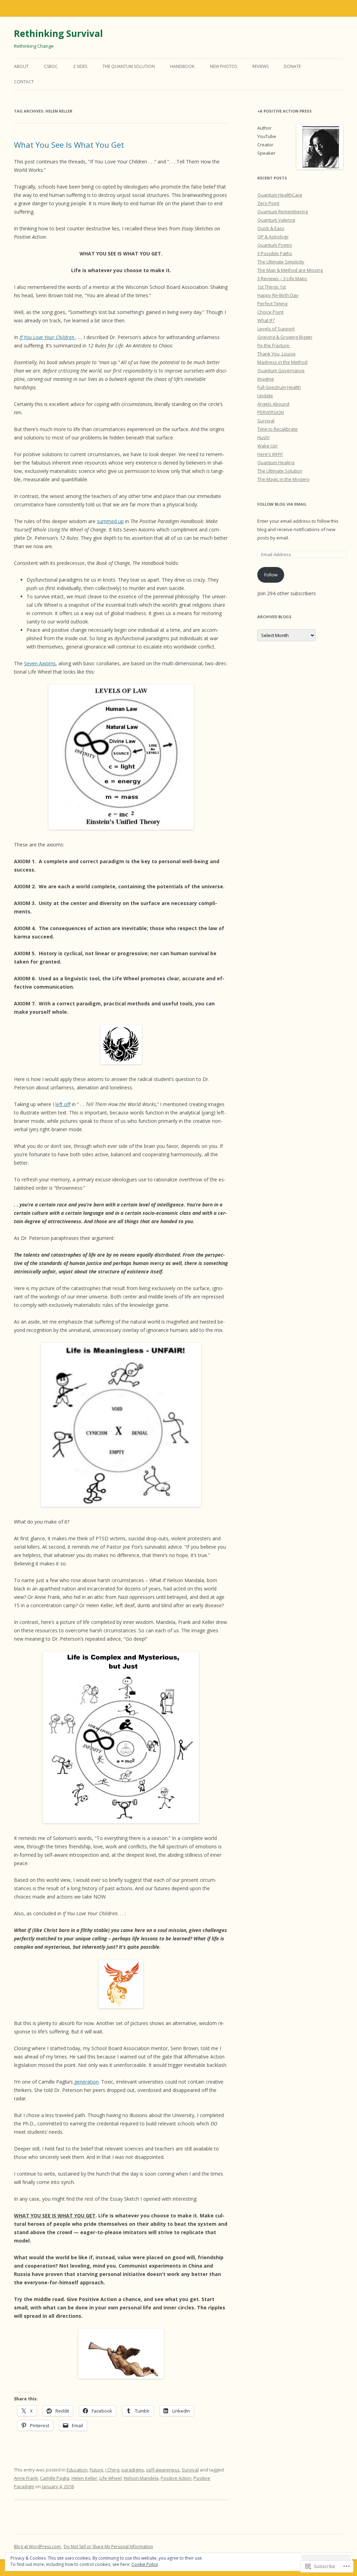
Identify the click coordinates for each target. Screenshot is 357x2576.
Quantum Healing (276, 462)
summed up (110, 521)
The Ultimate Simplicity (281, 262)
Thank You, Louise (276, 354)
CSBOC (51, 66)
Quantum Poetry (275, 245)
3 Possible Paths (275, 253)
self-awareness (163, 2470)
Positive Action (176, 2478)
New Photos (223, 66)
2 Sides (80, 66)
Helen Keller (84, 2478)
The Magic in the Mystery (283, 479)
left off (63, 1104)
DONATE (292, 66)
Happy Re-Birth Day (278, 295)
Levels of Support (276, 329)
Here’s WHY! (270, 454)
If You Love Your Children (48, 337)
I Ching (112, 2470)
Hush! (263, 437)
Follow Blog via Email (282, 504)
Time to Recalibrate (278, 429)
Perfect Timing (272, 304)
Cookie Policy (145, 2564)
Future (96, 2470)
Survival (190, 2470)
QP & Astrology (273, 237)
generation (86, 2082)
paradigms (133, 2470)
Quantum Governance (281, 370)
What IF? (266, 320)
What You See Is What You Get (69, 145)
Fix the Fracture (274, 345)
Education (77, 2470)
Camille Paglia (55, 2478)
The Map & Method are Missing (290, 270)
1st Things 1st (272, 287)
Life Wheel (111, 2478)
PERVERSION (271, 412)
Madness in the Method (282, 362)
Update (265, 396)
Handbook (182, 66)
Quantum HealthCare (280, 195)
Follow (271, 575)
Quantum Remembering (283, 212)
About (21, 66)
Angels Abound (273, 404)
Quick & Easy (271, 228)
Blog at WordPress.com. (38, 2547)
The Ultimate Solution (280, 471)
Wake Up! (267, 446)
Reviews (260, 66)
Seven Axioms (40, 663)
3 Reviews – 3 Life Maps (282, 278)
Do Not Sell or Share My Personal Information (108, 2547)
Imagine (266, 379)
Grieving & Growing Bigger (285, 337)
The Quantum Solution (129, 66)
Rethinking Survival (58, 33)
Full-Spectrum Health (279, 387)
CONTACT (24, 82)
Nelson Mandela (141, 2478)
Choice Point (270, 312)
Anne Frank (26, 2478)
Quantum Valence (276, 220)
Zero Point (268, 203)
